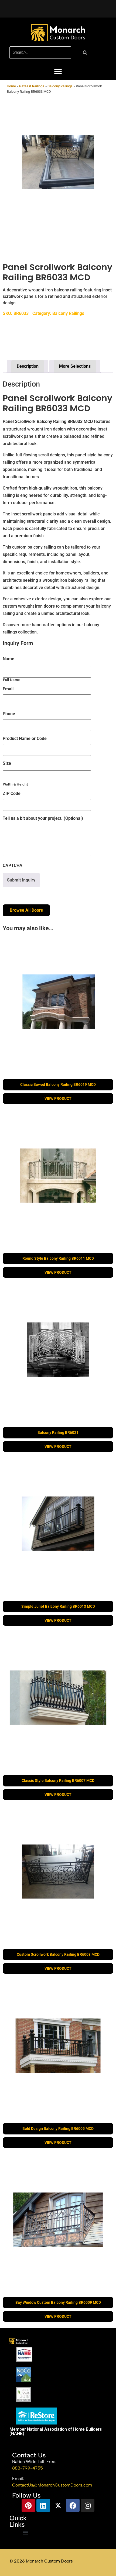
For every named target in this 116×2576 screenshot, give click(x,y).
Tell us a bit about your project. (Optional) (43, 818)
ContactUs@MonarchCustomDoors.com (52, 2485)
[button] (58, 72)
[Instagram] (88, 2505)
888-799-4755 (28, 2468)
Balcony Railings (60, 86)
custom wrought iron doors (29, 606)
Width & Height (15, 784)
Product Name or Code (25, 738)
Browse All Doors (26, 910)
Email (8, 689)
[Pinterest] (28, 2505)
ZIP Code (12, 793)
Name (8, 659)
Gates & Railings (32, 86)
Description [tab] (28, 366)
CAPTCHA (13, 865)
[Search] (85, 53)
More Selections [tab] (75, 366)
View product (58, 1098)
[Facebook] (73, 2505)
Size (7, 763)
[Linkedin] (43, 2505)
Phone (9, 714)
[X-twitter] (58, 2505)
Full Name (11, 680)
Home (11, 86)
